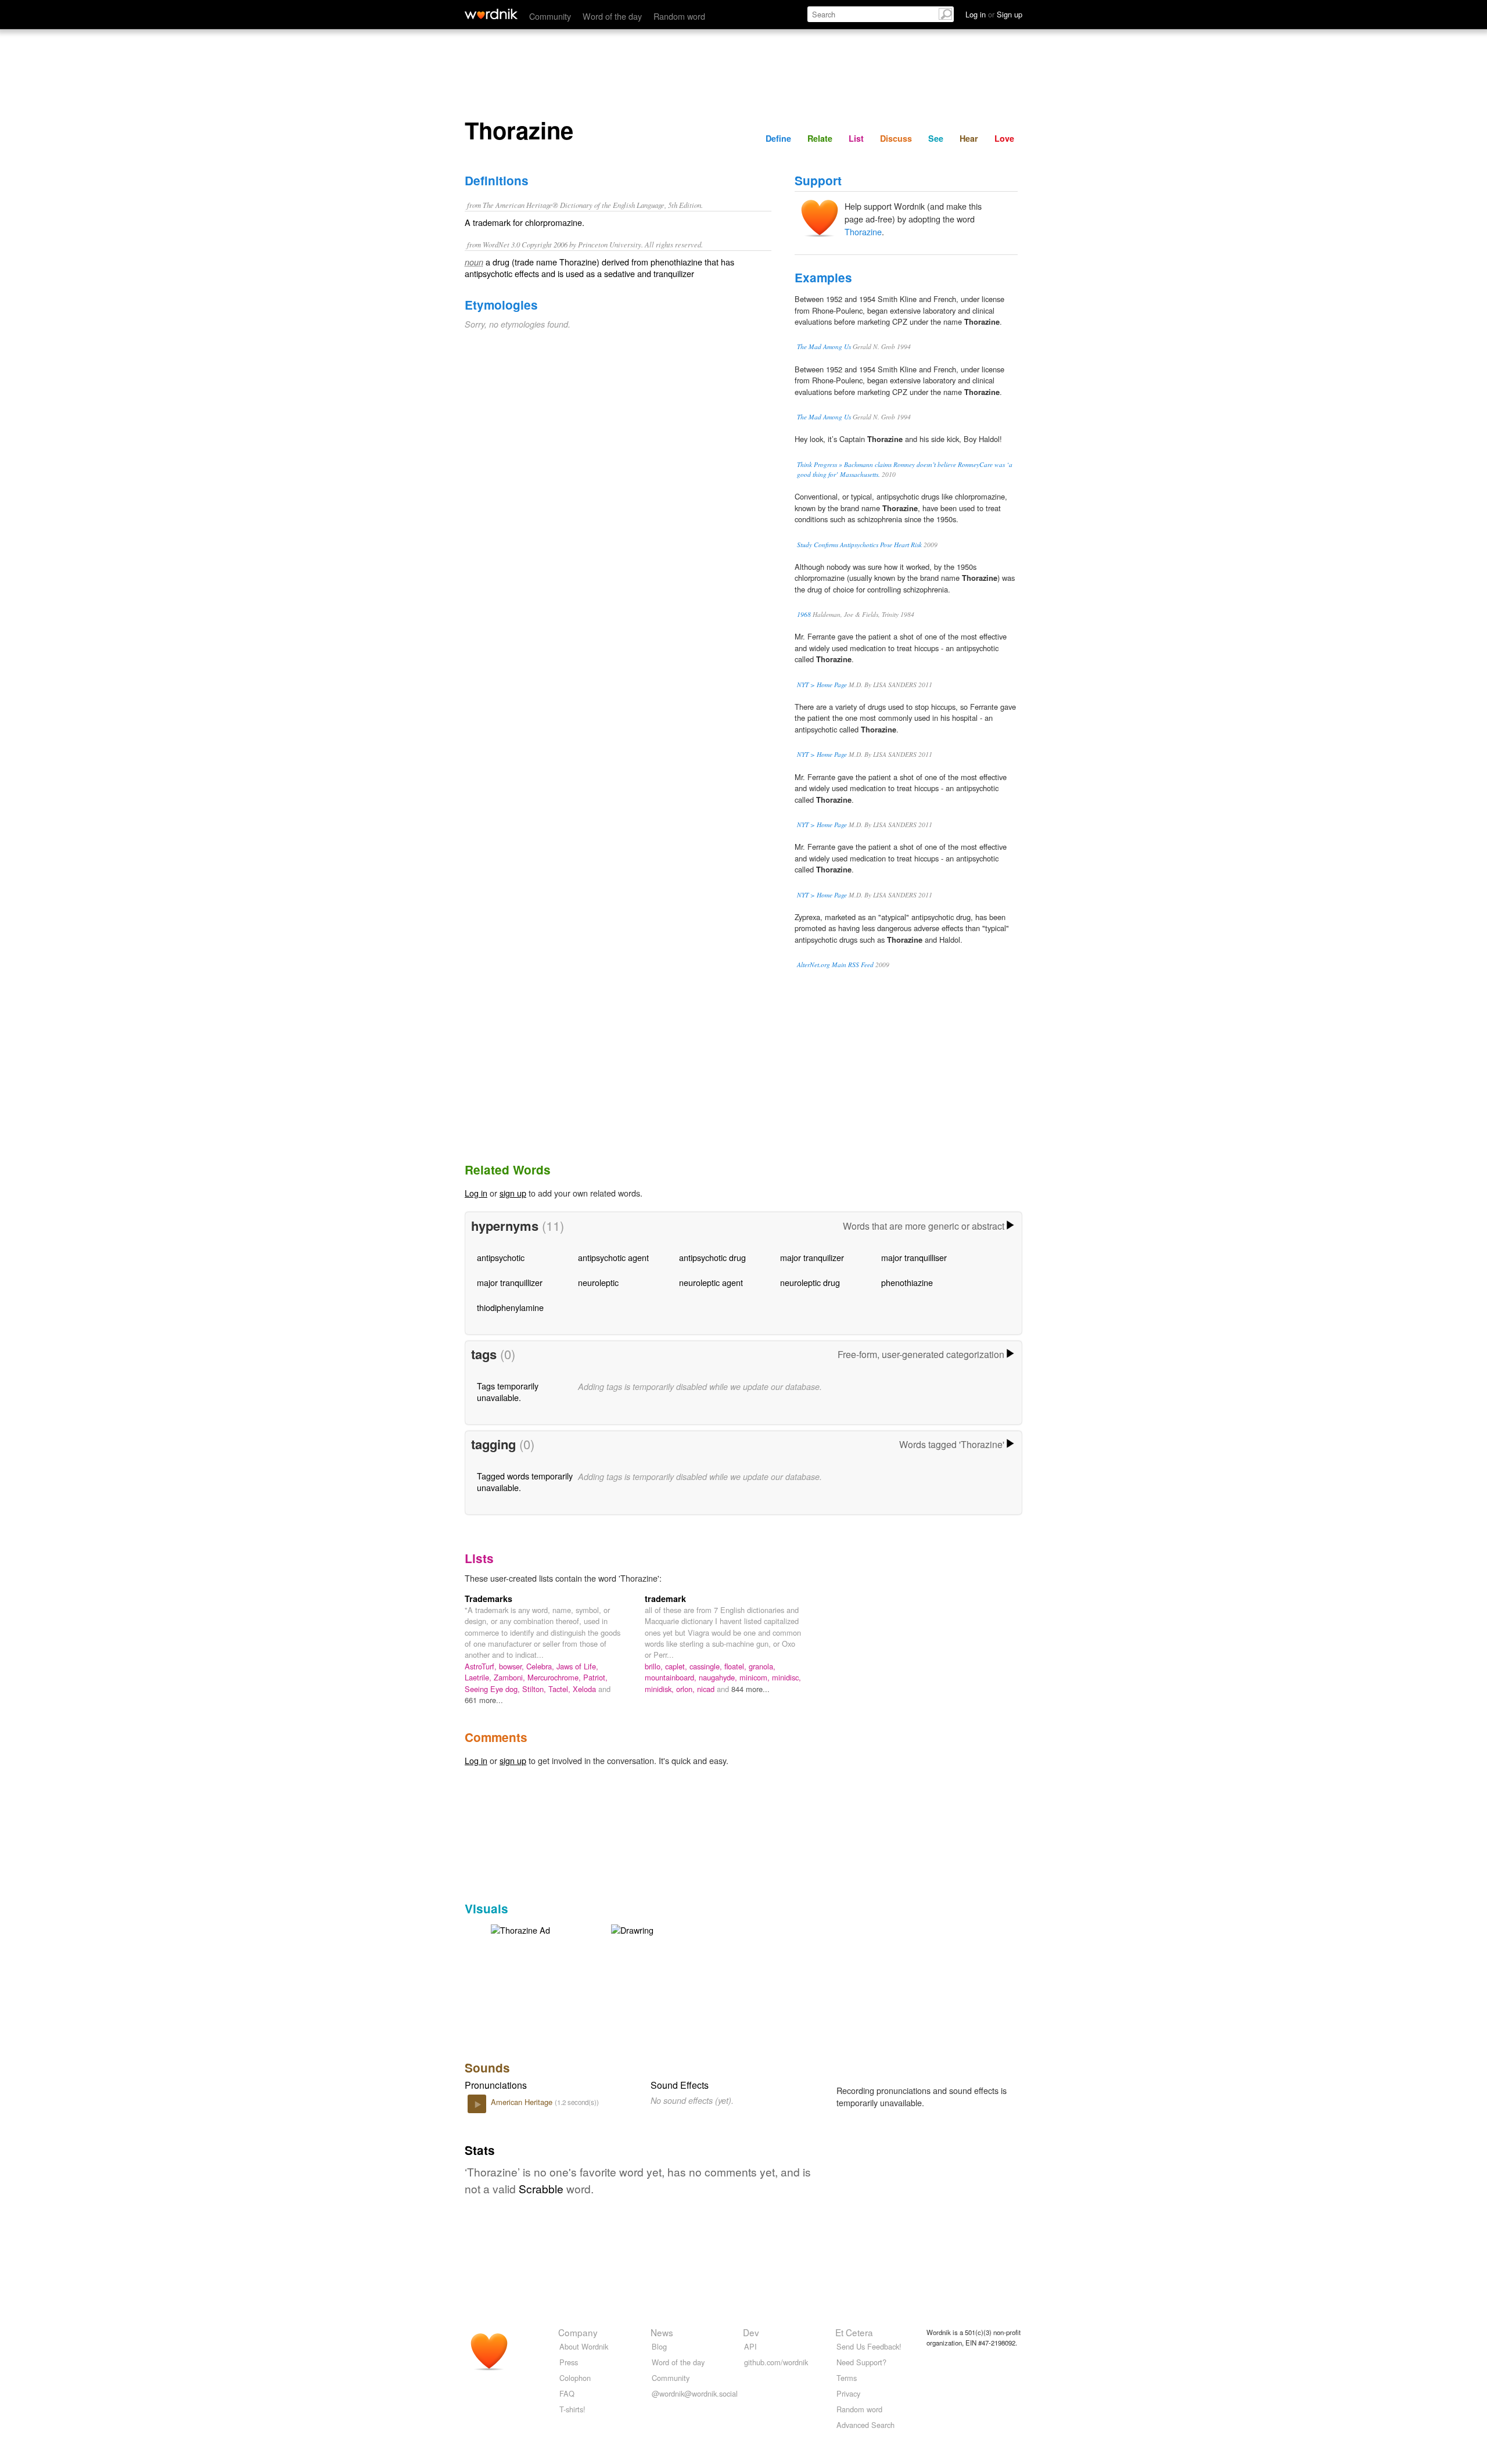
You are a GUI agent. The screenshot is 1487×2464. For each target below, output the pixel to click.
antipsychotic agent (613, 1257)
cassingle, (707, 1666)
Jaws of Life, (577, 1666)
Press (569, 2362)
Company (578, 2332)
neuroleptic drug (810, 1282)
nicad (707, 1689)
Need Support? (861, 2362)
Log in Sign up (994, 14)
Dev (751, 2332)
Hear (969, 138)
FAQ (567, 2393)
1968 (804, 614)
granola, (762, 1666)
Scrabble (541, 2188)
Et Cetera (854, 2332)
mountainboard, (672, 1677)
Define (778, 138)
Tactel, (561, 1689)
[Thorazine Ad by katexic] (520, 1929)
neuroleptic (598, 1282)
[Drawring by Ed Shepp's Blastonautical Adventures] (632, 1929)
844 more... (750, 1689)
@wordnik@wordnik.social (695, 2393)
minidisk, (660, 1689)
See (936, 138)
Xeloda (586, 1689)
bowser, (513, 1666)
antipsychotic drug (712, 1257)
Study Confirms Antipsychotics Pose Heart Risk (859, 545)
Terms (847, 2378)
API (750, 2346)
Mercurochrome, (555, 1677)
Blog (659, 2346)
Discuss (896, 138)
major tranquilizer (812, 1257)
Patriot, (595, 1677)
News (662, 2332)
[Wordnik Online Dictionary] (491, 14)
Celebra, (541, 1666)
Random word (679, 16)
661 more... (484, 1700)
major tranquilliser (914, 1257)
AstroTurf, (482, 1666)
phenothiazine (907, 1282)
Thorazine (863, 231)
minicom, (756, 1677)
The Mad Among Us (824, 346)
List (856, 138)
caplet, (677, 1666)
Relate (820, 138)
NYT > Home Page (822, 685)
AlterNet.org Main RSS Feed (835, 965)
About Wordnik (584, 2346)
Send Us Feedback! (869, 2346)
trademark (665, 1599)
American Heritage (523, 2102)
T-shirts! (572, 2409)
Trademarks (489, 1599)
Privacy (848, 2393)
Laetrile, (479, 1677)
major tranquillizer (510, 1282)
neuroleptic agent (711, 1282)
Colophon (575, 2378)
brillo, (655, 1666)
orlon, (687, 1689)
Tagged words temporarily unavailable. (525, 1481)
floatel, (737, 1666)
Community (550, 16)
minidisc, (786, 1677)
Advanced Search (865, 2425)
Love (1004, 138)
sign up (513, 1193)
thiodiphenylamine (510, 1307)
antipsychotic (501, 1257)
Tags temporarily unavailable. (508, 1391)
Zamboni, (511, 1677)
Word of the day (612, 16)
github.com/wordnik (776, 2362)
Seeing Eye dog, (493, 1689)
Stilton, (535, 1689)
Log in (476, 1193)
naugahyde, (719, 1677)
